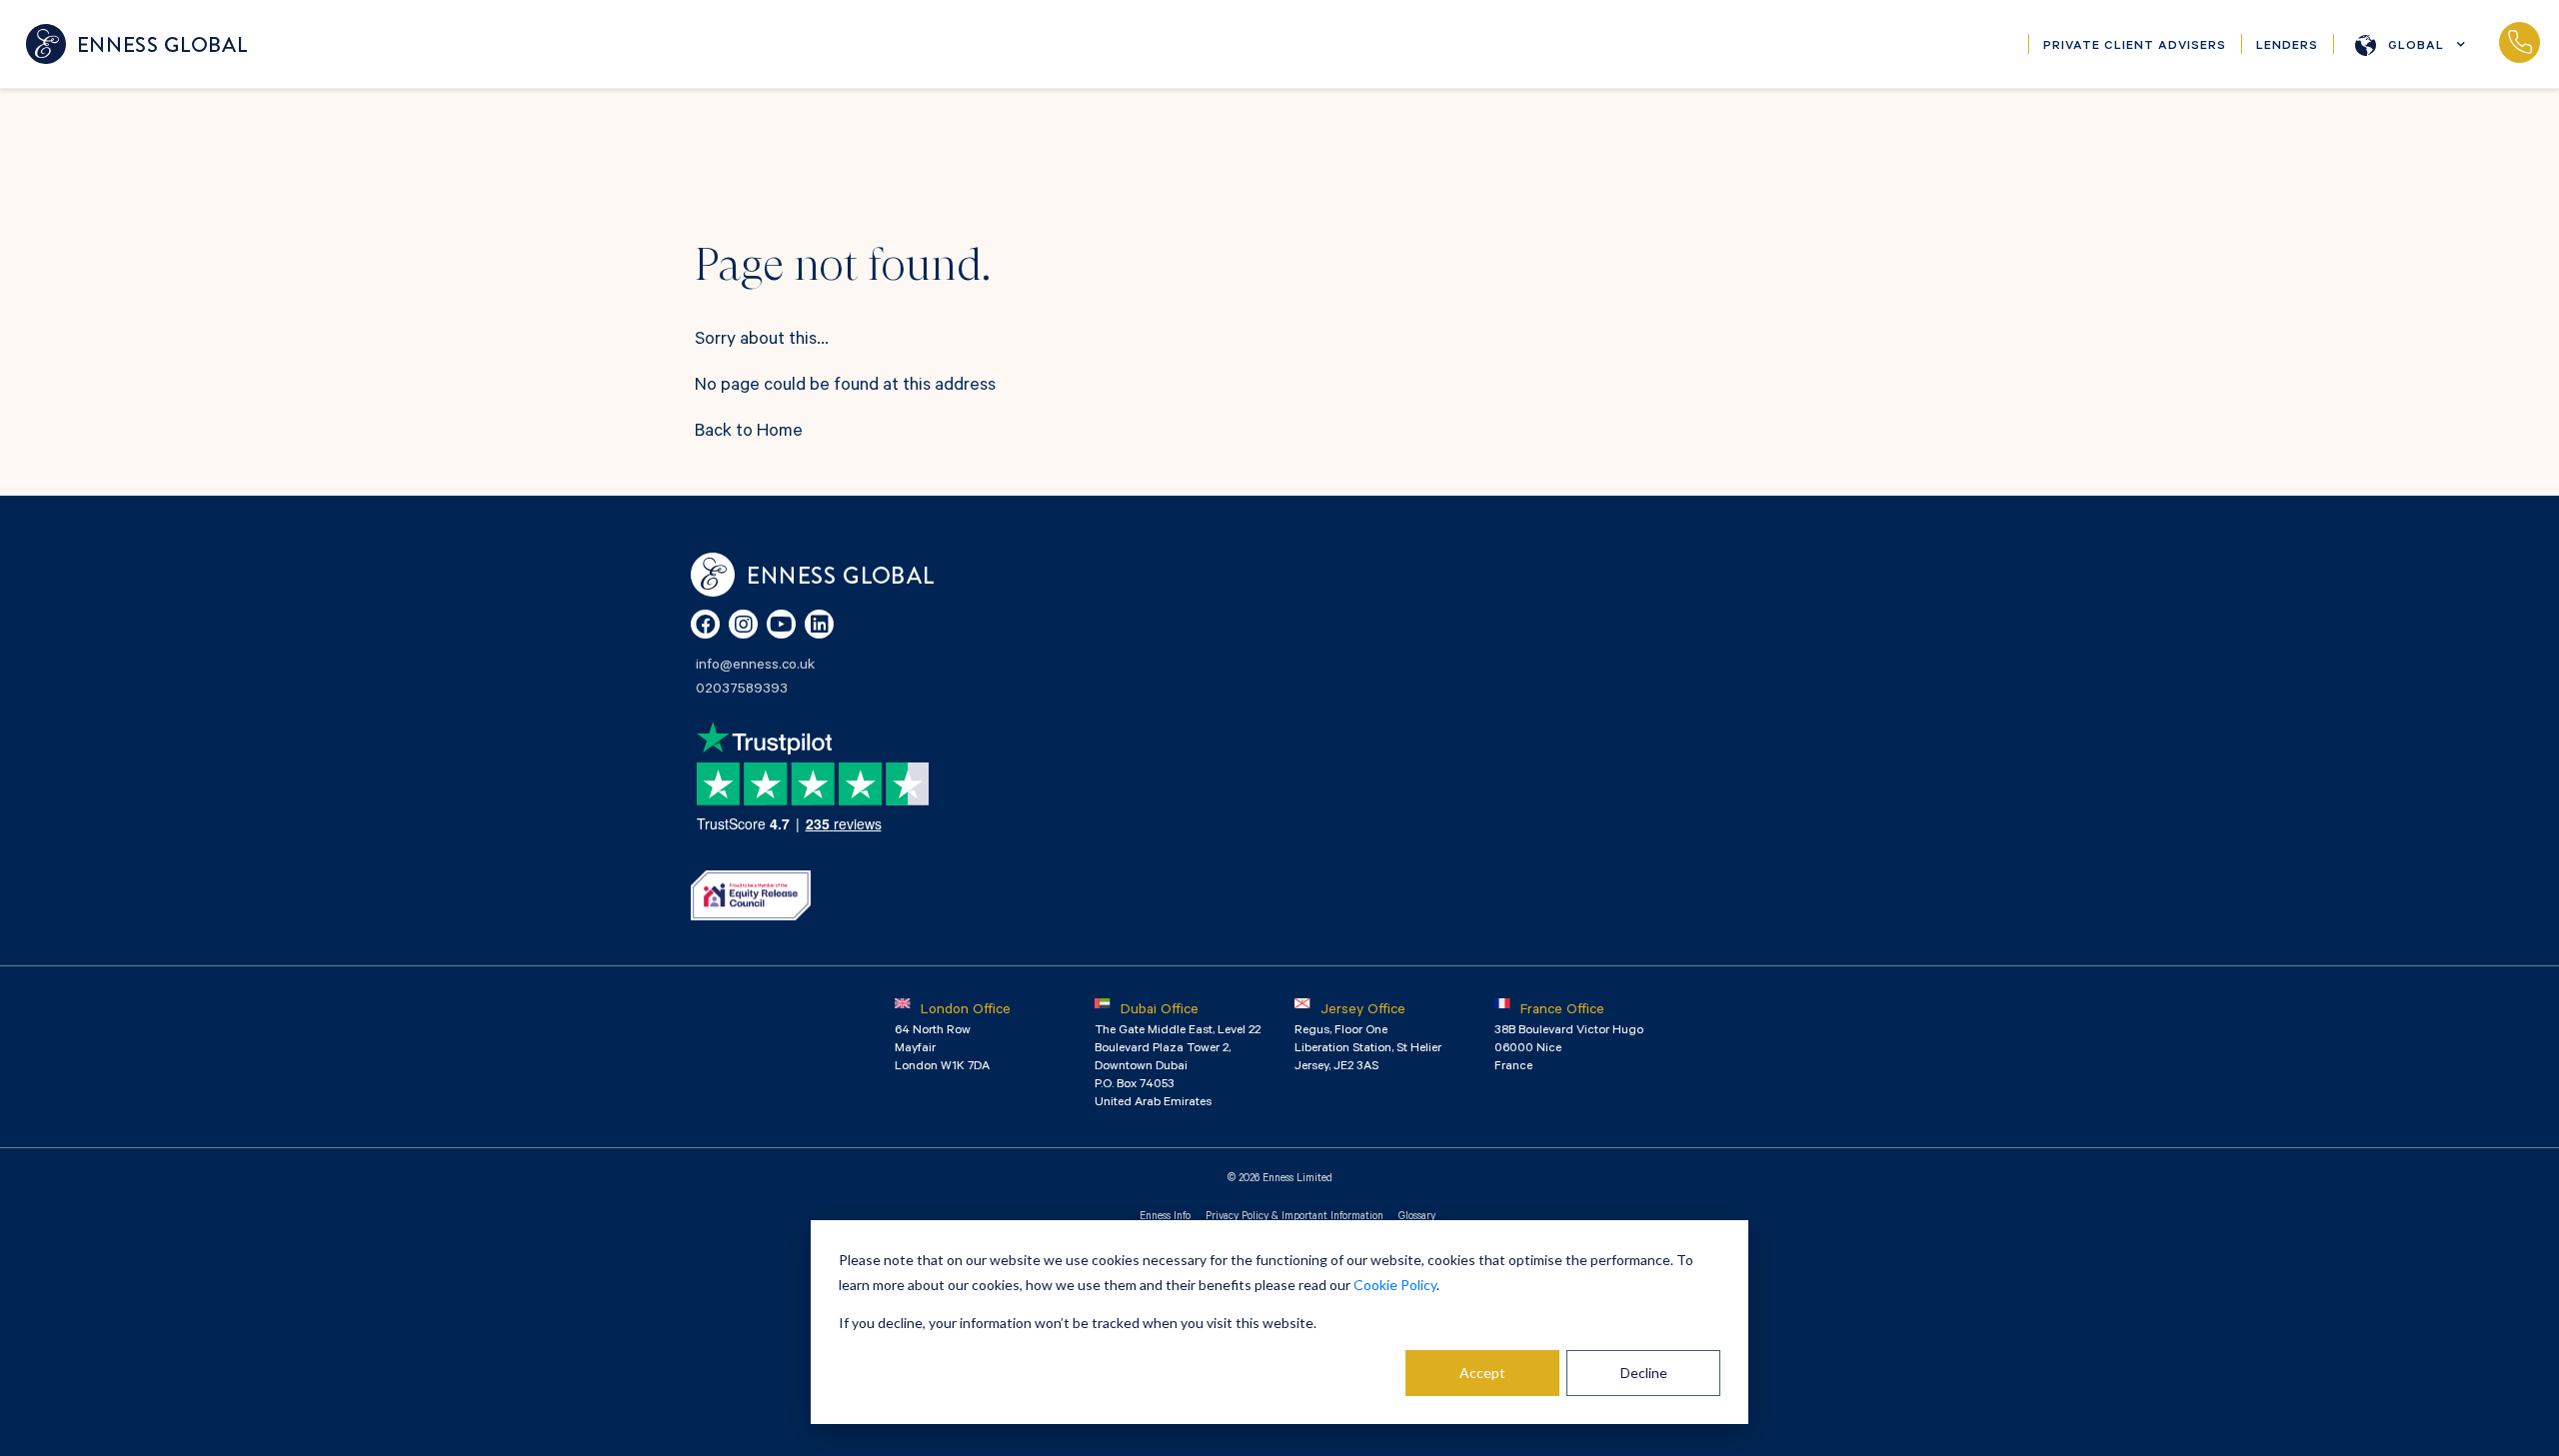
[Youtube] (781, 624)
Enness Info (1165, 1217)
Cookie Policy (1395, 1285)
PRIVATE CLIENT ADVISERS (2135, 47)
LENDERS (2287, 47)
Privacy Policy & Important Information (1294, 1217)
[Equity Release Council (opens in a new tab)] (751, 895)
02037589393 (2519, 44)
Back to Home (749, 433)
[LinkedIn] (819, 624)
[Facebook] (705, 624)
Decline (1644, 1373)
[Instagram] (743, 624)
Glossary (1417, 1217)
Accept (1482, 1373)
